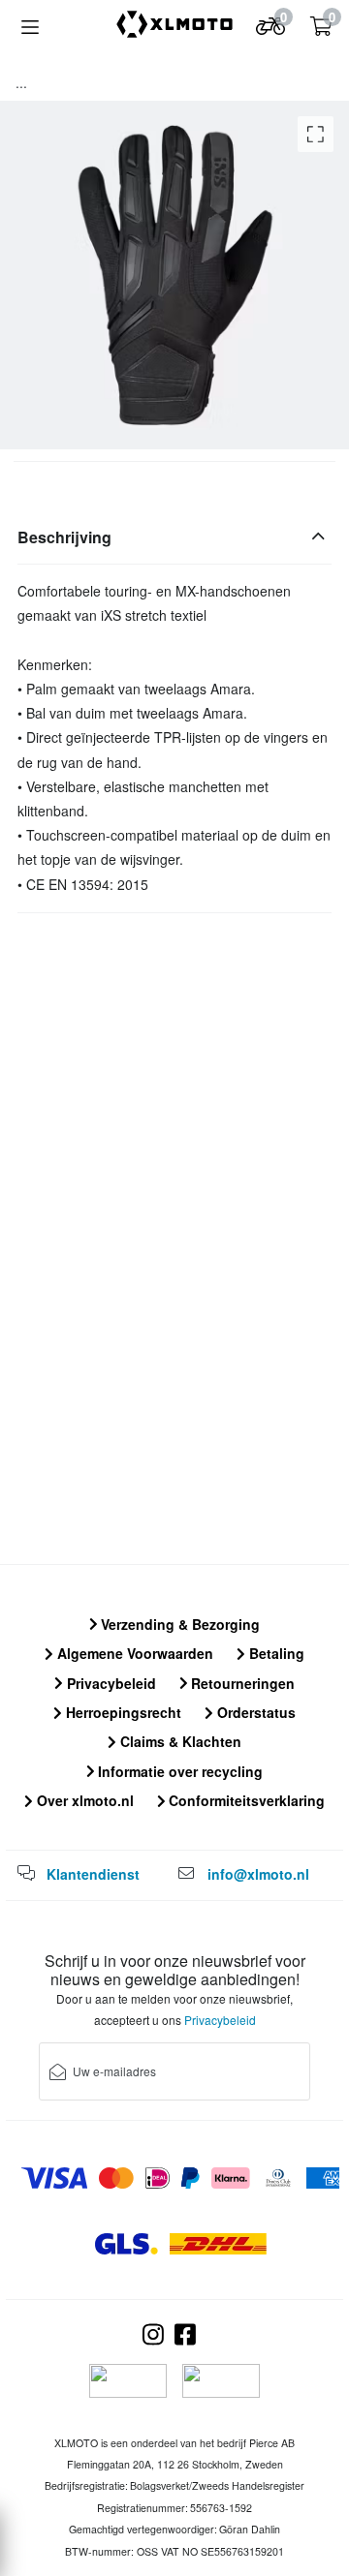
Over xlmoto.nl (83, 1800)
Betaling (275, 1653)
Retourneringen (241, 1683)
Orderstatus (254, 1712)
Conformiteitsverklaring (245, 1800)
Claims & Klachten (179, 1741)
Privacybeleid (110, 1683)
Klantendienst (93, 1874)
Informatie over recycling (178, 1771)
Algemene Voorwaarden (133, 1653)
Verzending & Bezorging (178, 1624)
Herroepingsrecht (122, 1712)
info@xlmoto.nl (258, 1874)
